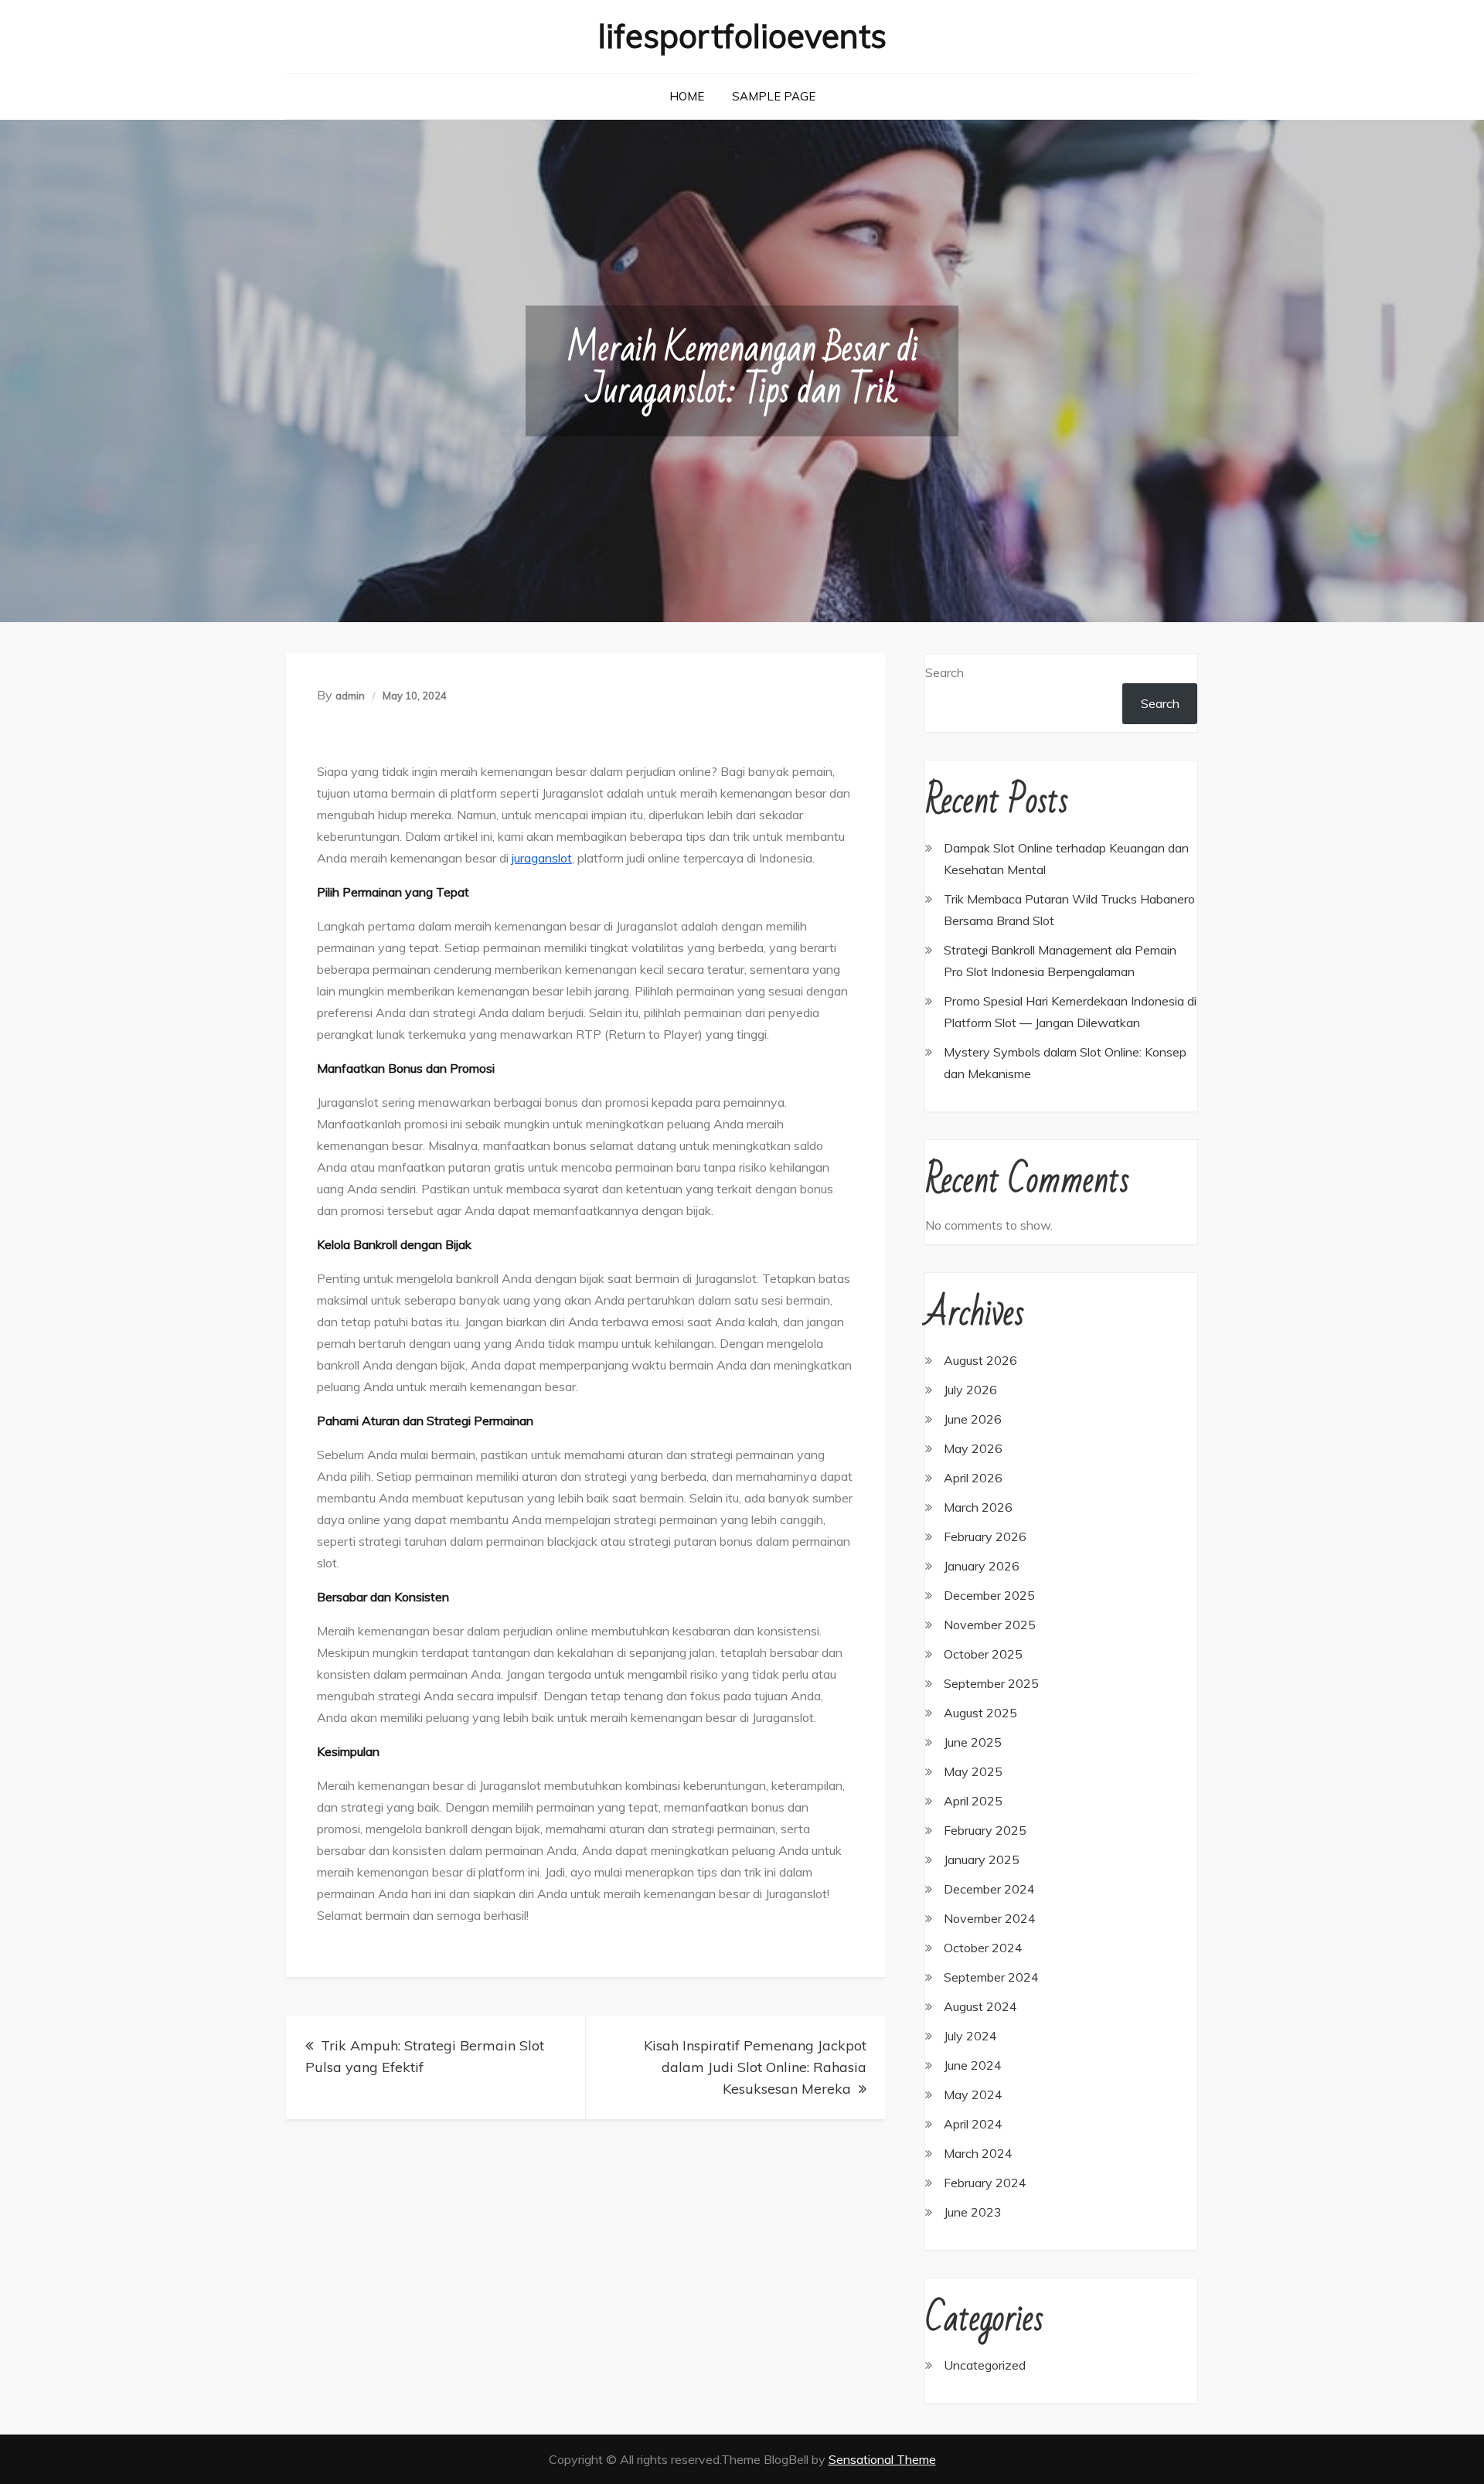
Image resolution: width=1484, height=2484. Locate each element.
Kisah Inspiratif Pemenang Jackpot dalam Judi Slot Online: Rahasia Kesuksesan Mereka (755, 2067)
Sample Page (774, 96)
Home (687, 96)
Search (945, 672)
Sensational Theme (882, 2459)
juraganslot (542, 858)
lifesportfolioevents (742, 36)
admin (350, 696)
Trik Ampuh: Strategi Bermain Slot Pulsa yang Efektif (425, 2056)
